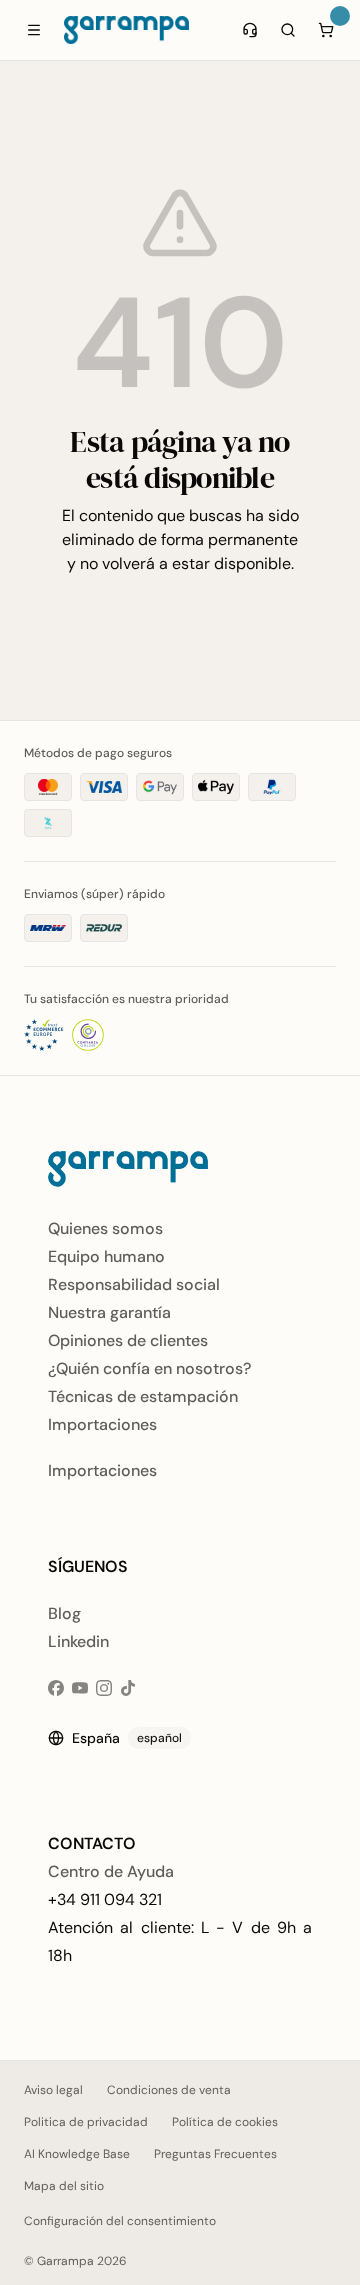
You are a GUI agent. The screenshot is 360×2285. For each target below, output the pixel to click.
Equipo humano (106, 1256)
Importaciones (102, 1424)
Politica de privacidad (86, 2122)
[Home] (126, 30)
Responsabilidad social (134, 1284)
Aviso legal (53, 2090)
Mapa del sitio (64, 2186)
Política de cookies (225, 2122)
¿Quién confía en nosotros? (149, 1368)
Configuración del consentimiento (120, 2221)
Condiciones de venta (169, 2090)
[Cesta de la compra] (326, 30)
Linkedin (78, 1641)
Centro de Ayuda (111, 1871)
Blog (64, 1613)
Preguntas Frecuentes (215, 2154)
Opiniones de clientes (128, 1340)
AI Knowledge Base (77, 2154)
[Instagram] (104, 1688)
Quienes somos (105, 1228)
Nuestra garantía (109, 1312)
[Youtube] (80, 1688)
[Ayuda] (250, 30)
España (127, 1738)
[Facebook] (56, 1688)
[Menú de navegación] (34, 30)
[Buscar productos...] (288, 30)
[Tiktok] (128, 1688)
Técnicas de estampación (143, 1396)
